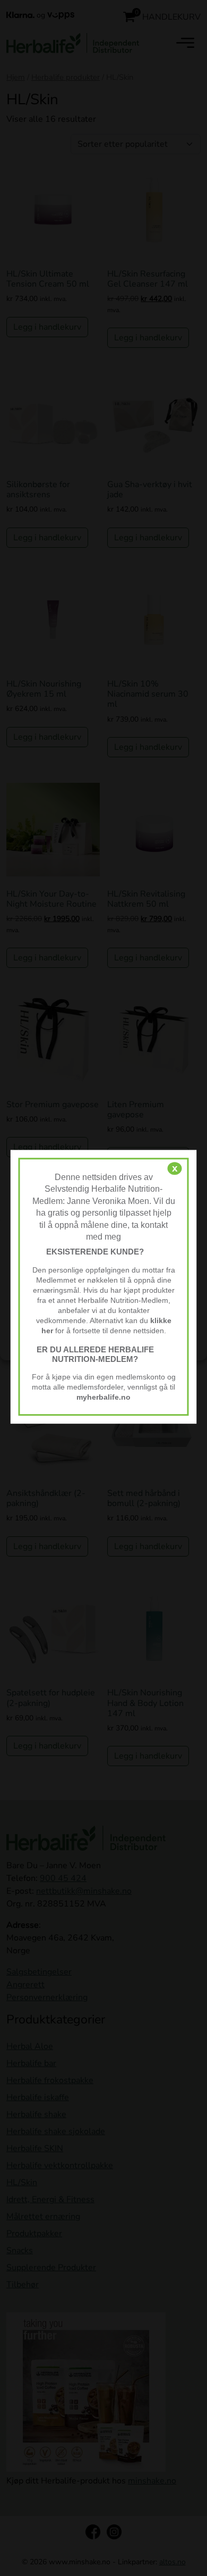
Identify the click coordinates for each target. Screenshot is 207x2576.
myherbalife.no (103, 1398)
